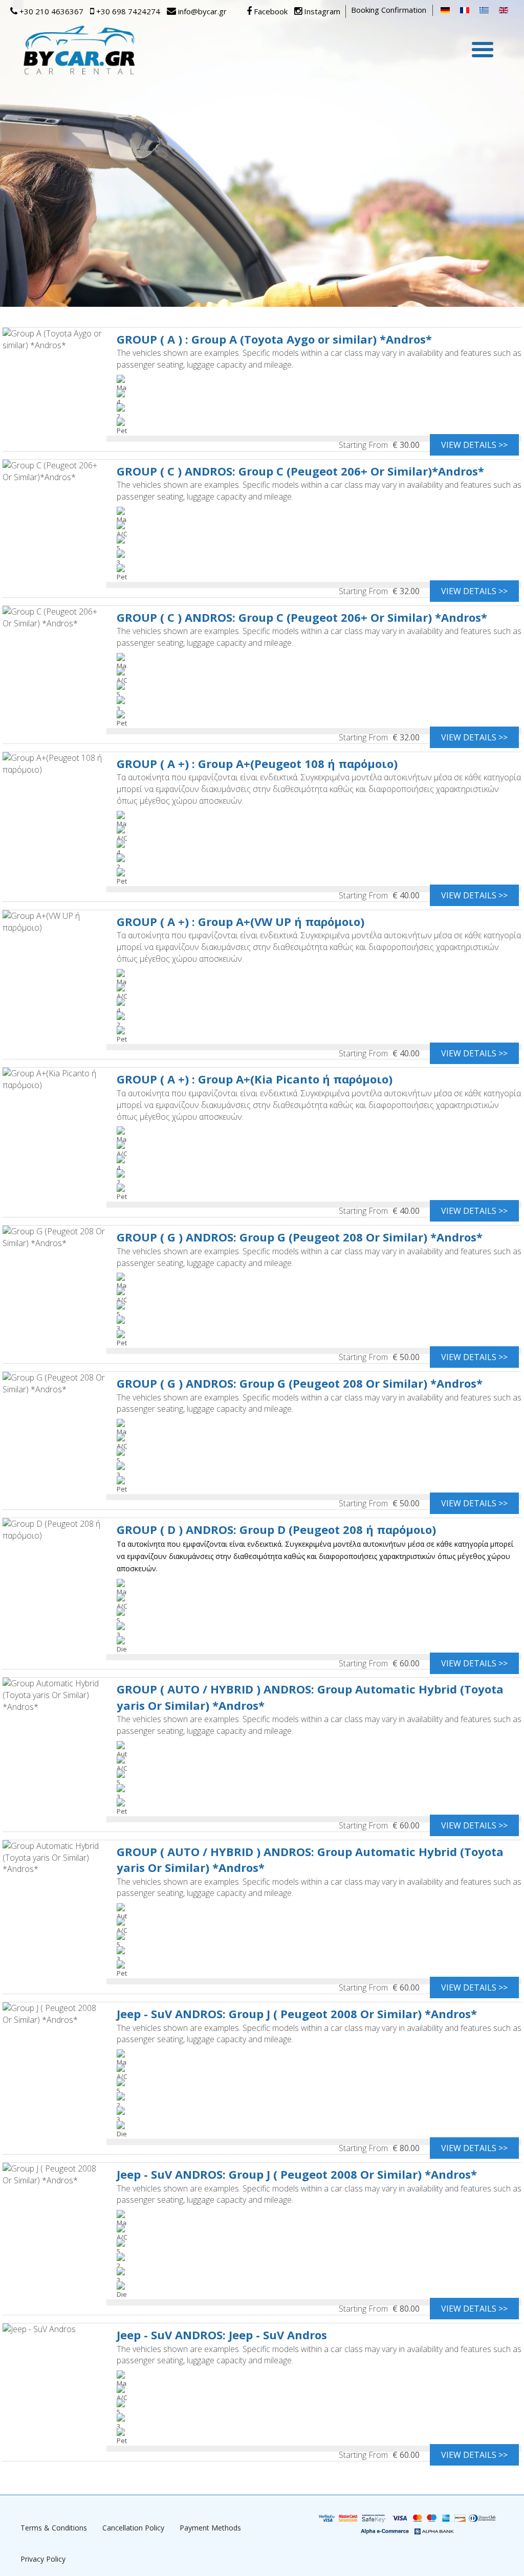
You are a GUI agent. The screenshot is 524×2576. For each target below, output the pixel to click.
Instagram (321, 11)
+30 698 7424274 (127, 11)
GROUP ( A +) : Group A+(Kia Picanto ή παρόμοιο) (255, 1079)
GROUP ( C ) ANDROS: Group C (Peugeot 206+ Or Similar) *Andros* (302, 617)
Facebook (270, 11)
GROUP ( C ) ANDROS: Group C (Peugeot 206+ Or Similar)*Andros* (300, 471)
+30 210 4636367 (50, 11)
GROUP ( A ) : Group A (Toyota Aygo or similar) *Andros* (274, 339)
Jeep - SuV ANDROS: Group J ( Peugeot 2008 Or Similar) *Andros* (297, 2014)
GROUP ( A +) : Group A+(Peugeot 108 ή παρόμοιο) (257, 763)
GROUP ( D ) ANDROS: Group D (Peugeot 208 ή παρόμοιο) (276, 1529)
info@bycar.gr (201, 11)
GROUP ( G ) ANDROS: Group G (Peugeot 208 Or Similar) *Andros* (300, 1237)
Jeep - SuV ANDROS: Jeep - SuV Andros (222, 2335)
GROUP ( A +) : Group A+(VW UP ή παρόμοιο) (241, 921)
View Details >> (474, 445)
